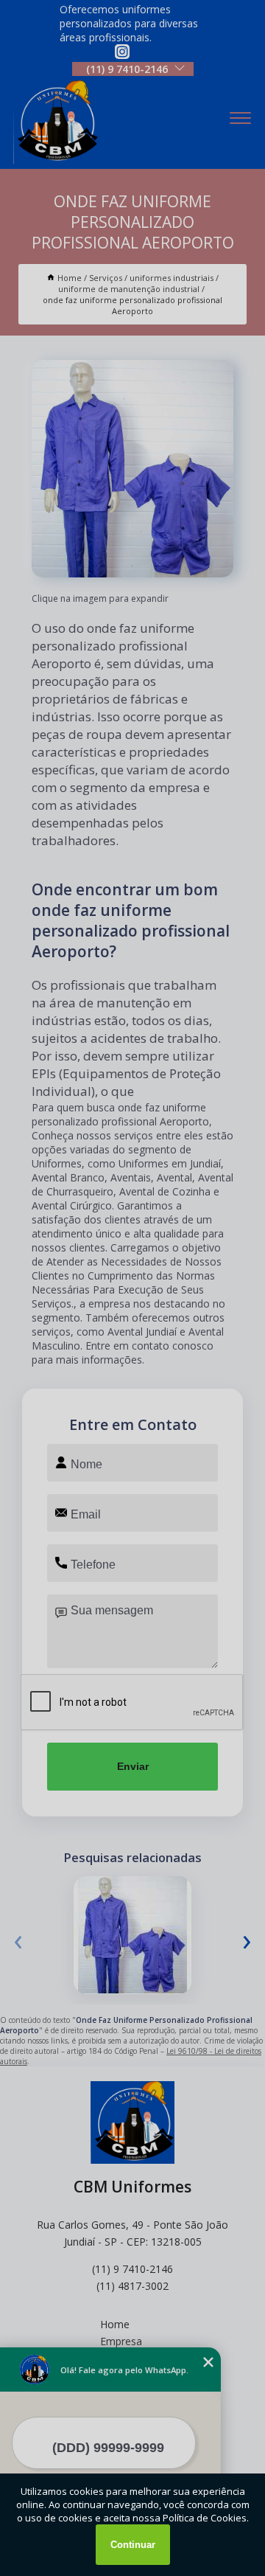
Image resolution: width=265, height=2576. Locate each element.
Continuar (133, 2545)
